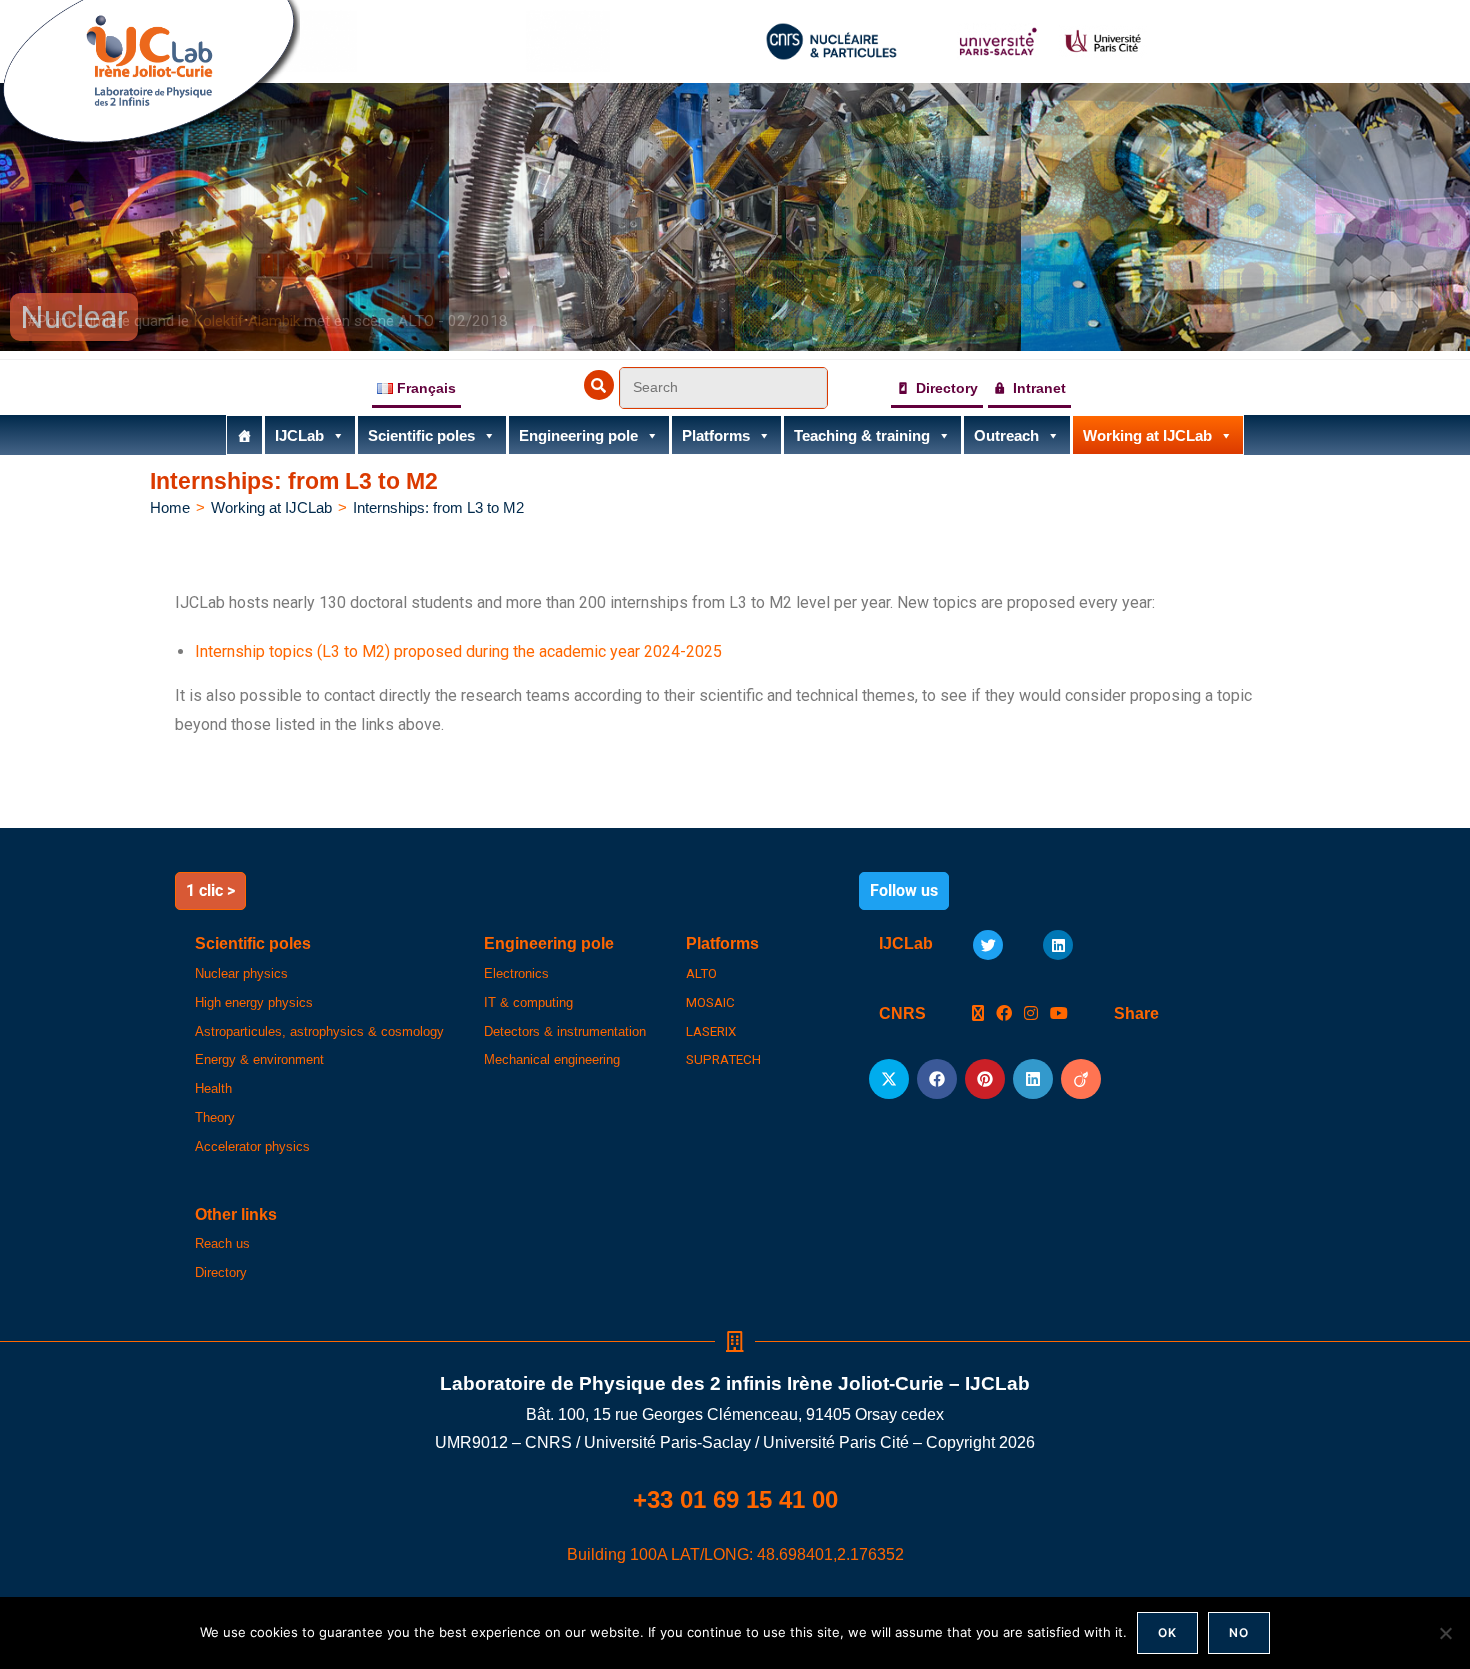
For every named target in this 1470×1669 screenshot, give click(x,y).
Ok (1167, 1632)
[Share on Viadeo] (1081, 1079)
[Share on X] (889, 1079)
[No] (1445, 1633)
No (1239, 1632)
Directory (947, 388)
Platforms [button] (716, 435)
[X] (978, 1014)
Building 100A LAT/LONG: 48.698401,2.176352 (735, 1554)
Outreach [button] (1006, 435)
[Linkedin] (1058, 945)
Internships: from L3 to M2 (438, 507)
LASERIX (711, 1031)
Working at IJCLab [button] (1147, 435)
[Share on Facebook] (937, 1079)
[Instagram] (1031, 1014)
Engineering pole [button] (578, 435)
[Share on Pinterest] (985, 1079)
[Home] (244, 435)
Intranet (1039, 388)
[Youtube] (1059, 1014)
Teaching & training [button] (862, 435)
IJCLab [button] (299, 435)
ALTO (701, 973)
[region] (735, 217)
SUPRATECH (723, 1059)
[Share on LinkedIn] (1033, 1079)
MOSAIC (710, 1002)
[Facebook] (1004, 1014)
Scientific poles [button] (421, 435)
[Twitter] (988, 945)
